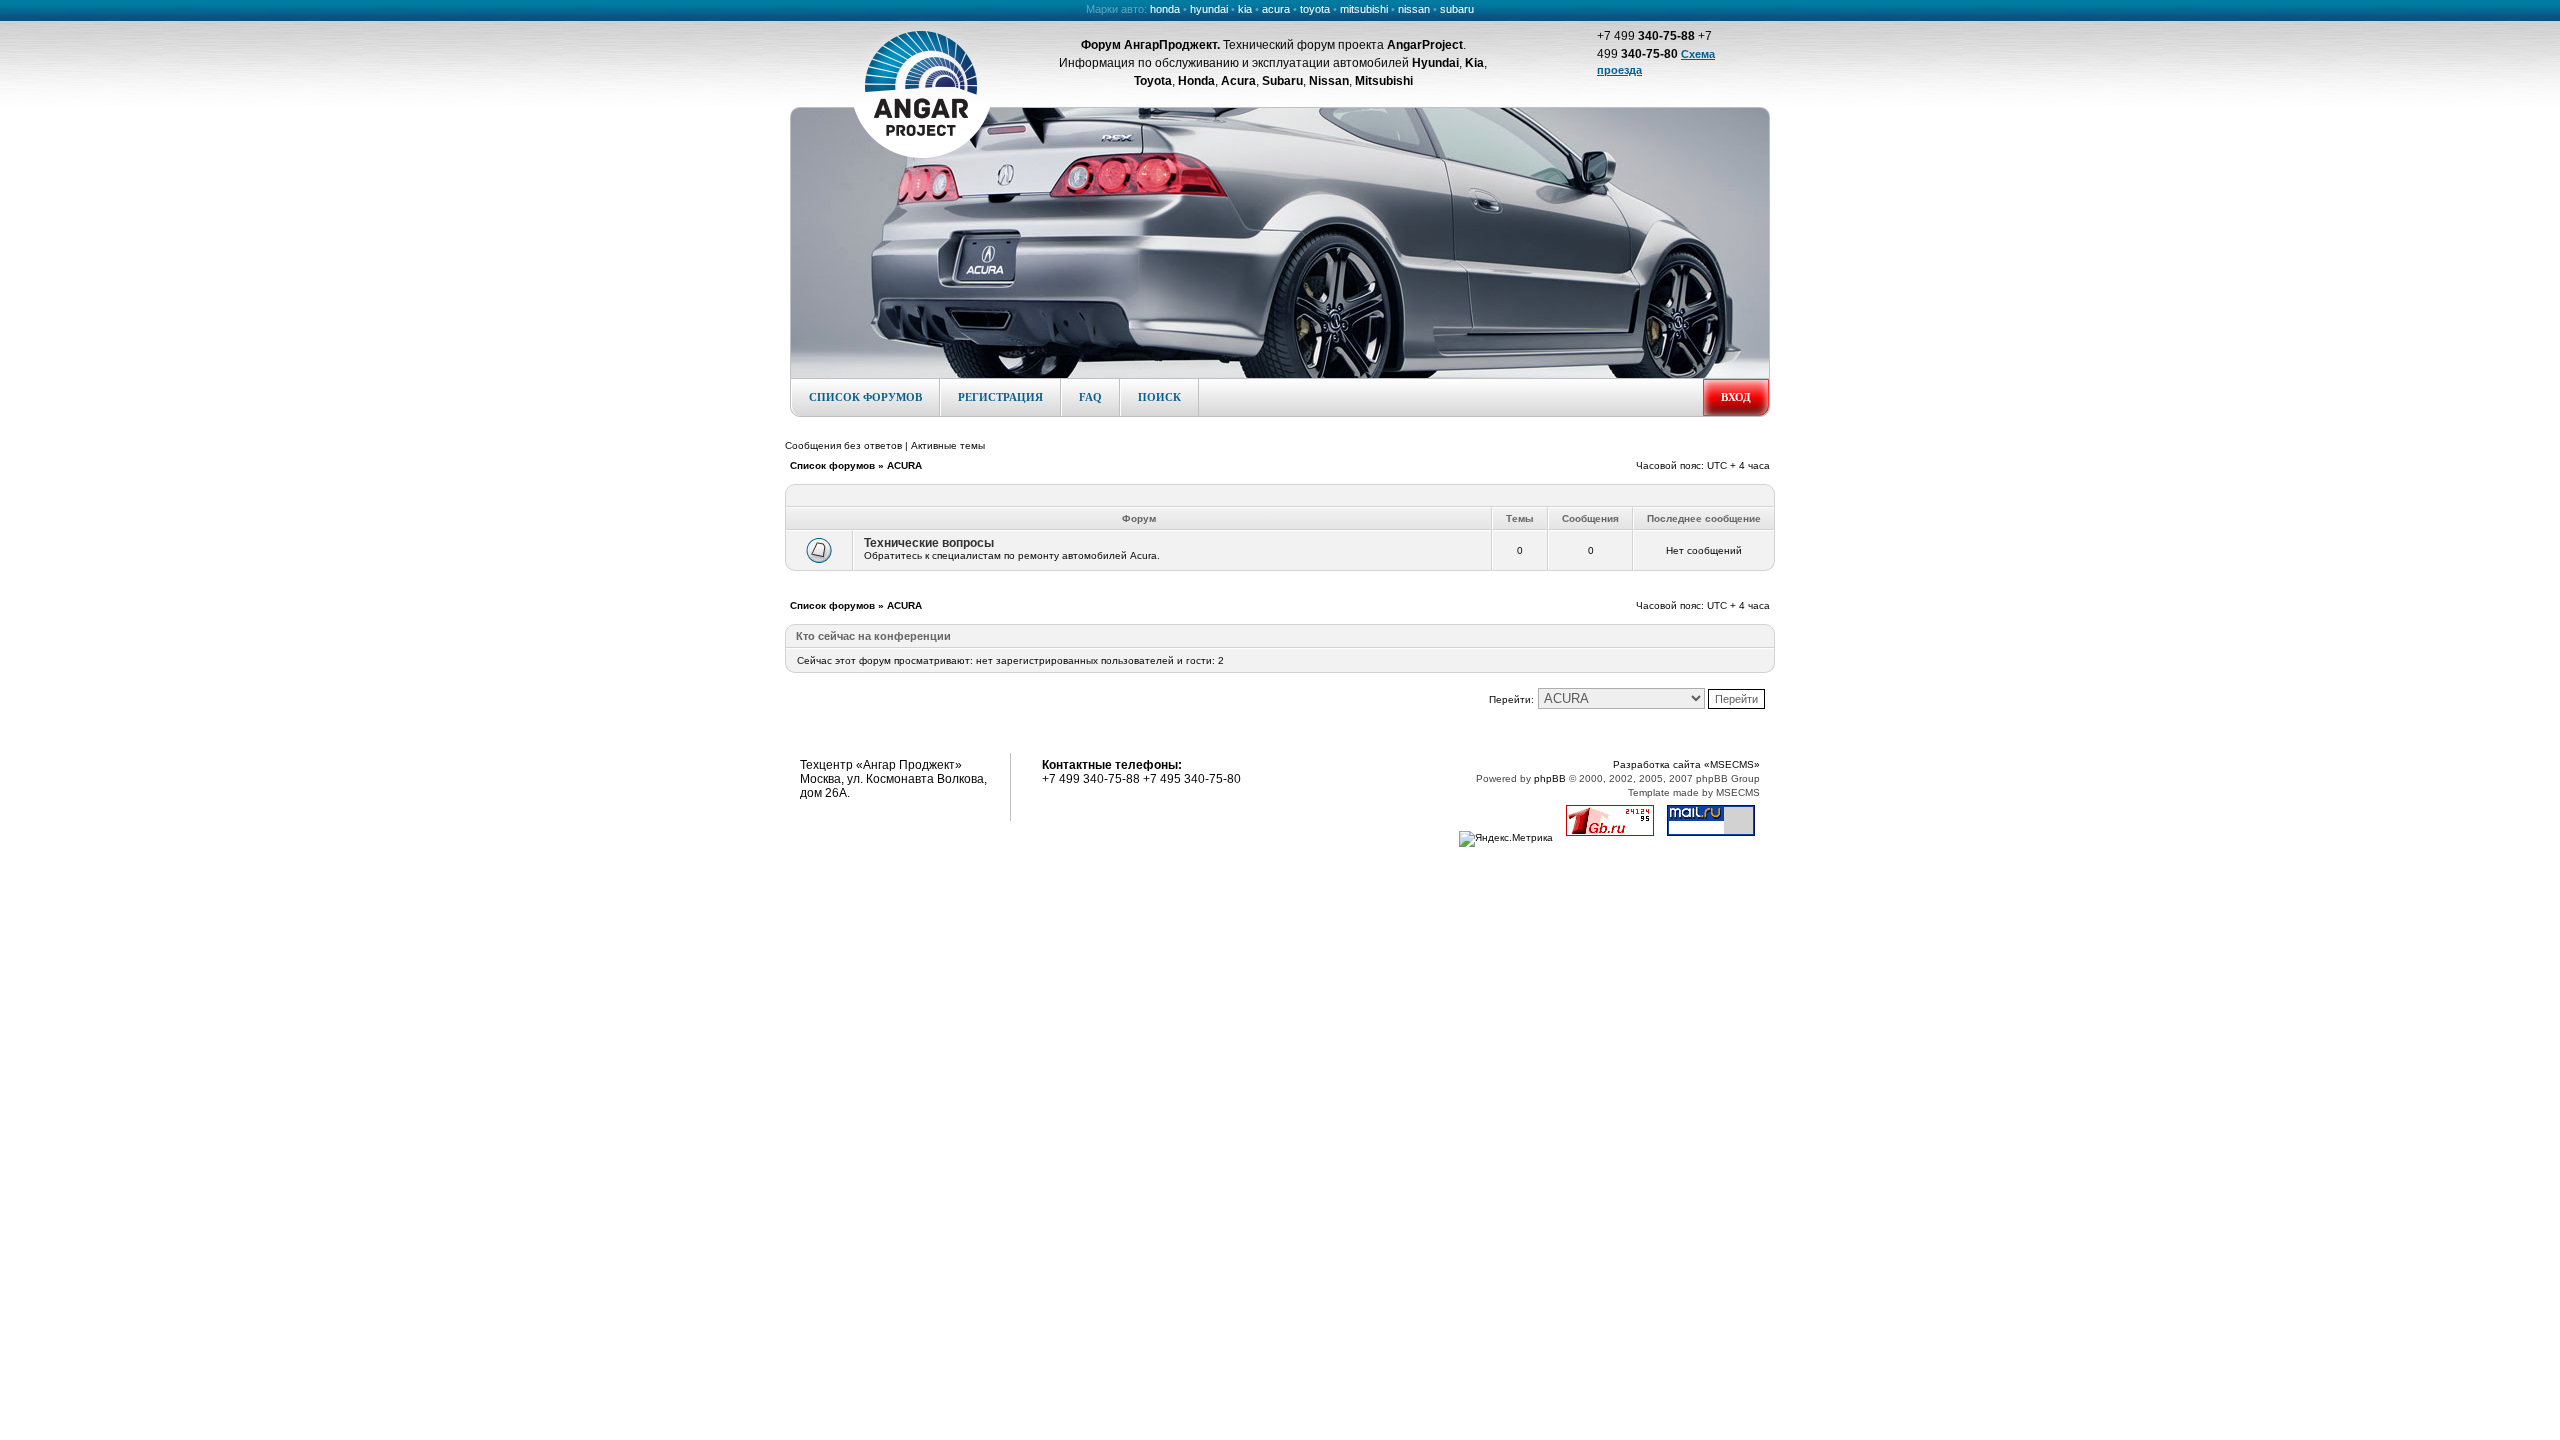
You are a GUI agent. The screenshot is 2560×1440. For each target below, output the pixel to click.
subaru (1457, 9)
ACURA (904, 465)
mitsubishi (1364, 9)
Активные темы (948, 445)
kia (1245, 9)
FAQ (1090, 397)
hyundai (1209, 9)
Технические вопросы (929, 543)
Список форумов (865, 397)
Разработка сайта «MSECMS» (1686, 764)
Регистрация (1000, 397)
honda (1165, 9)
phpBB (1550, 778)
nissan (1414, 9)
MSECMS (1738, 792)
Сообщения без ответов (843, 445)
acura (1276, 9)
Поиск (1159, 397)
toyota (1315, 9)
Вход (1736, 397)
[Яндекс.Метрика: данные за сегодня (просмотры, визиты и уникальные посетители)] (1506, 839)
